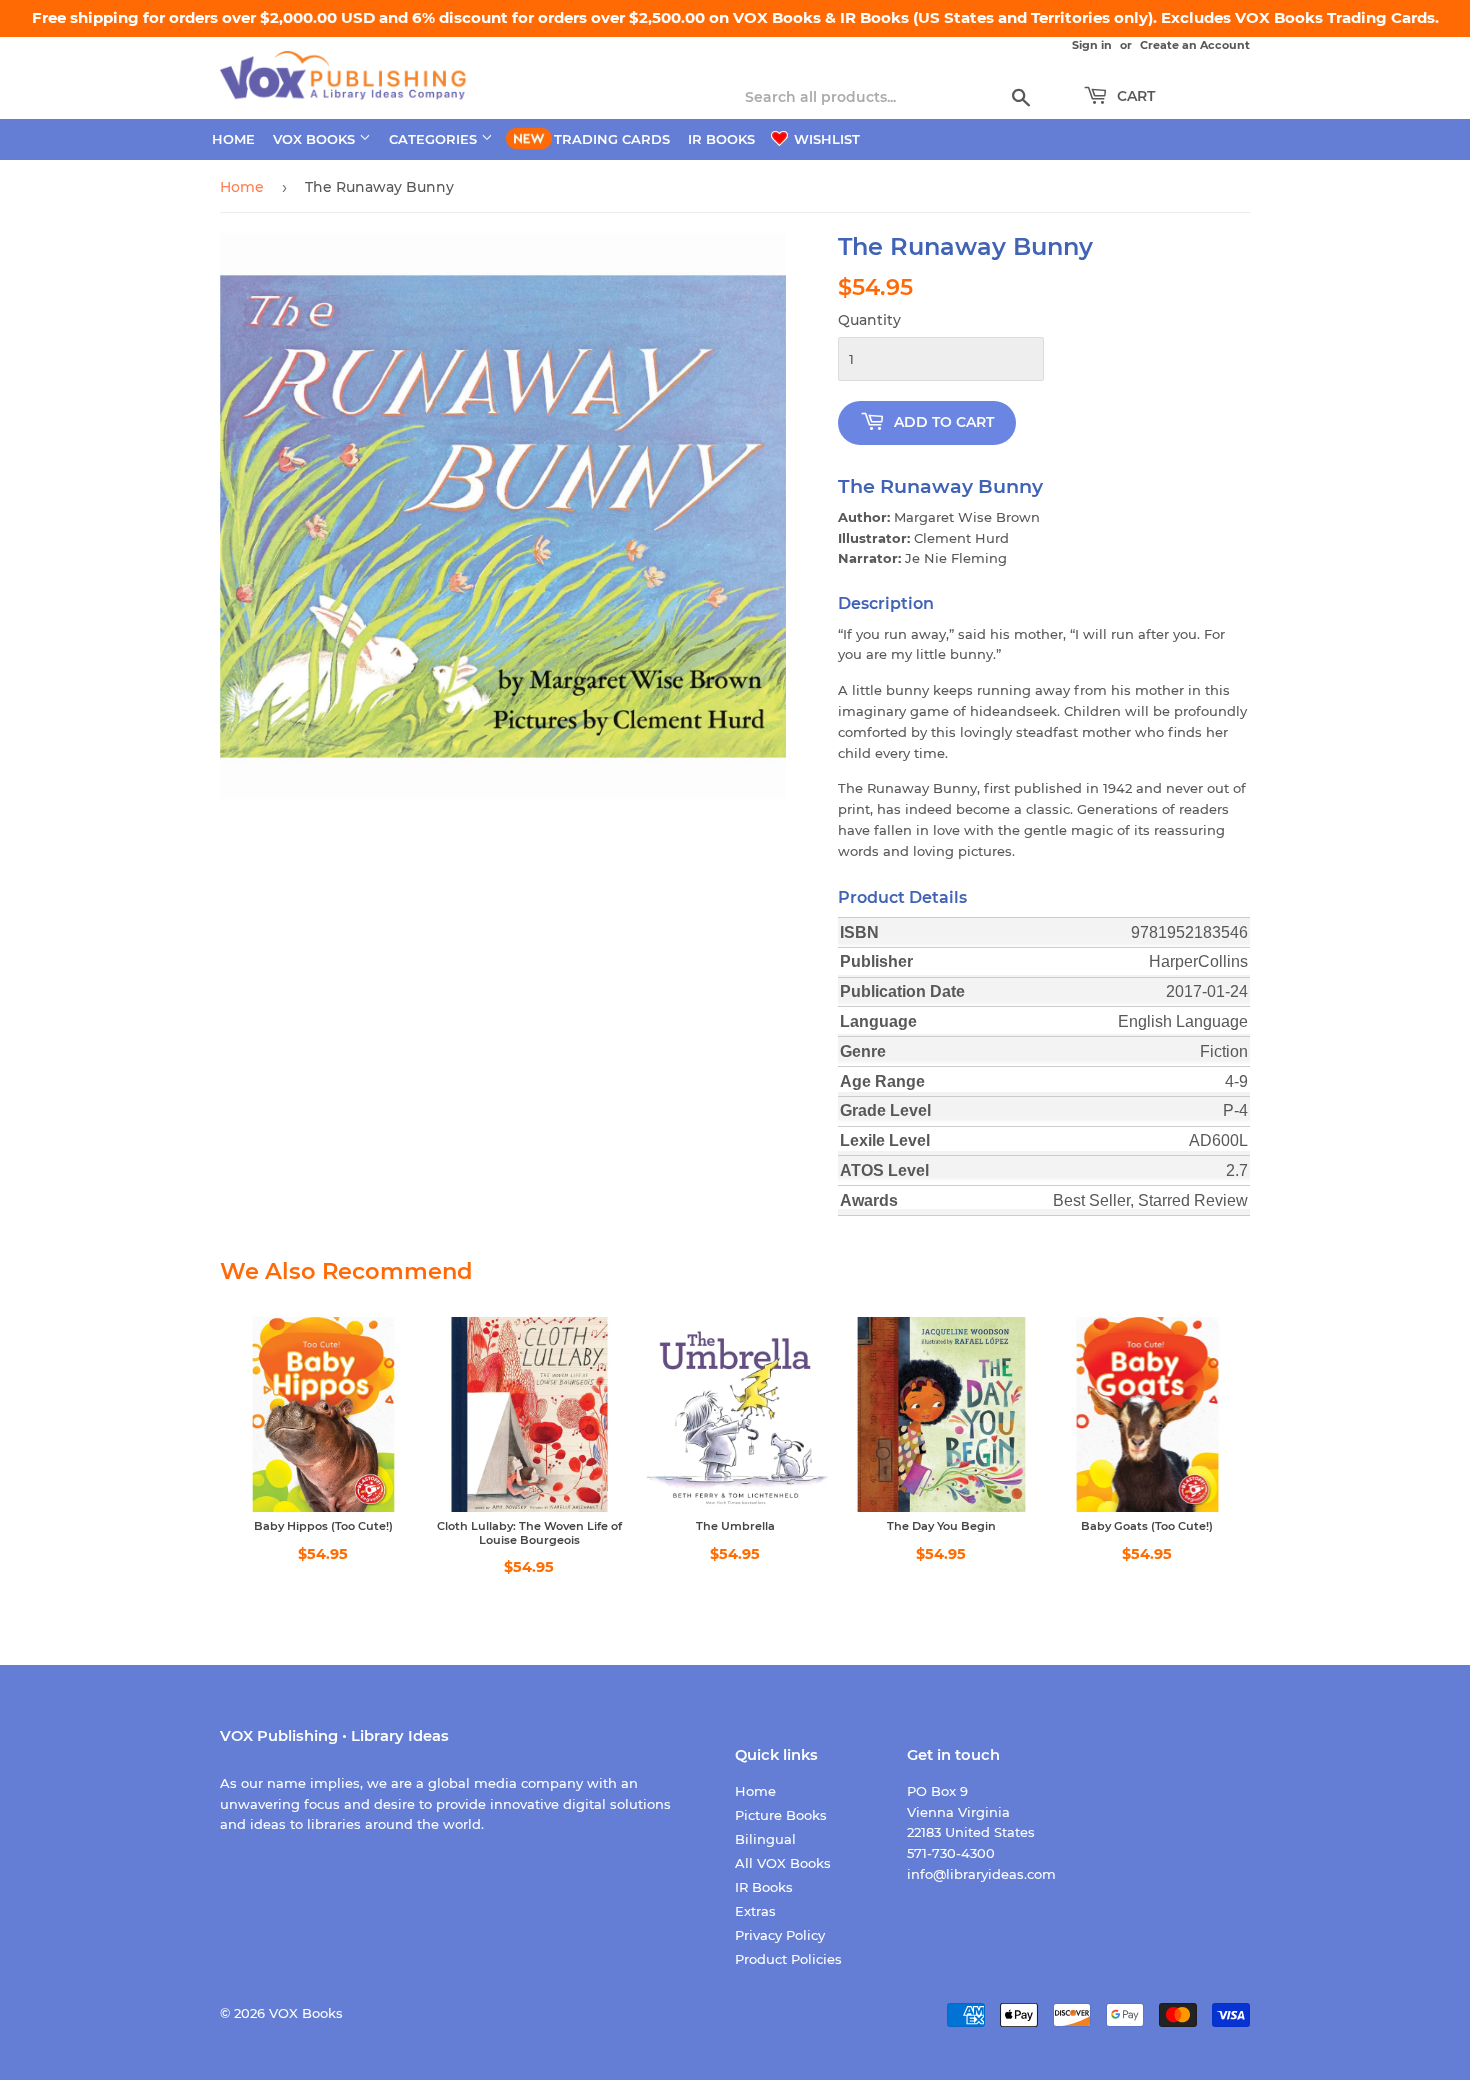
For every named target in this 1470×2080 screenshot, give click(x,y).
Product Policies (788, 1959)
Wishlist (825, 139)
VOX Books (316, 139)
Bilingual (765, 1839)
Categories (435, 139)
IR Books (721, 139)
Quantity (869, 320)
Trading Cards (612, 139)
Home (233, 139)
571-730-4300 (951, 1853)
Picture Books (781, 1815)
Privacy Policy (780, 1935)
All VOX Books (783, 1863)
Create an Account (1195, 45)
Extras (755, 1911)
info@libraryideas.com (981, 1874)
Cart (1134, 96)
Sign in (1092, 45)
